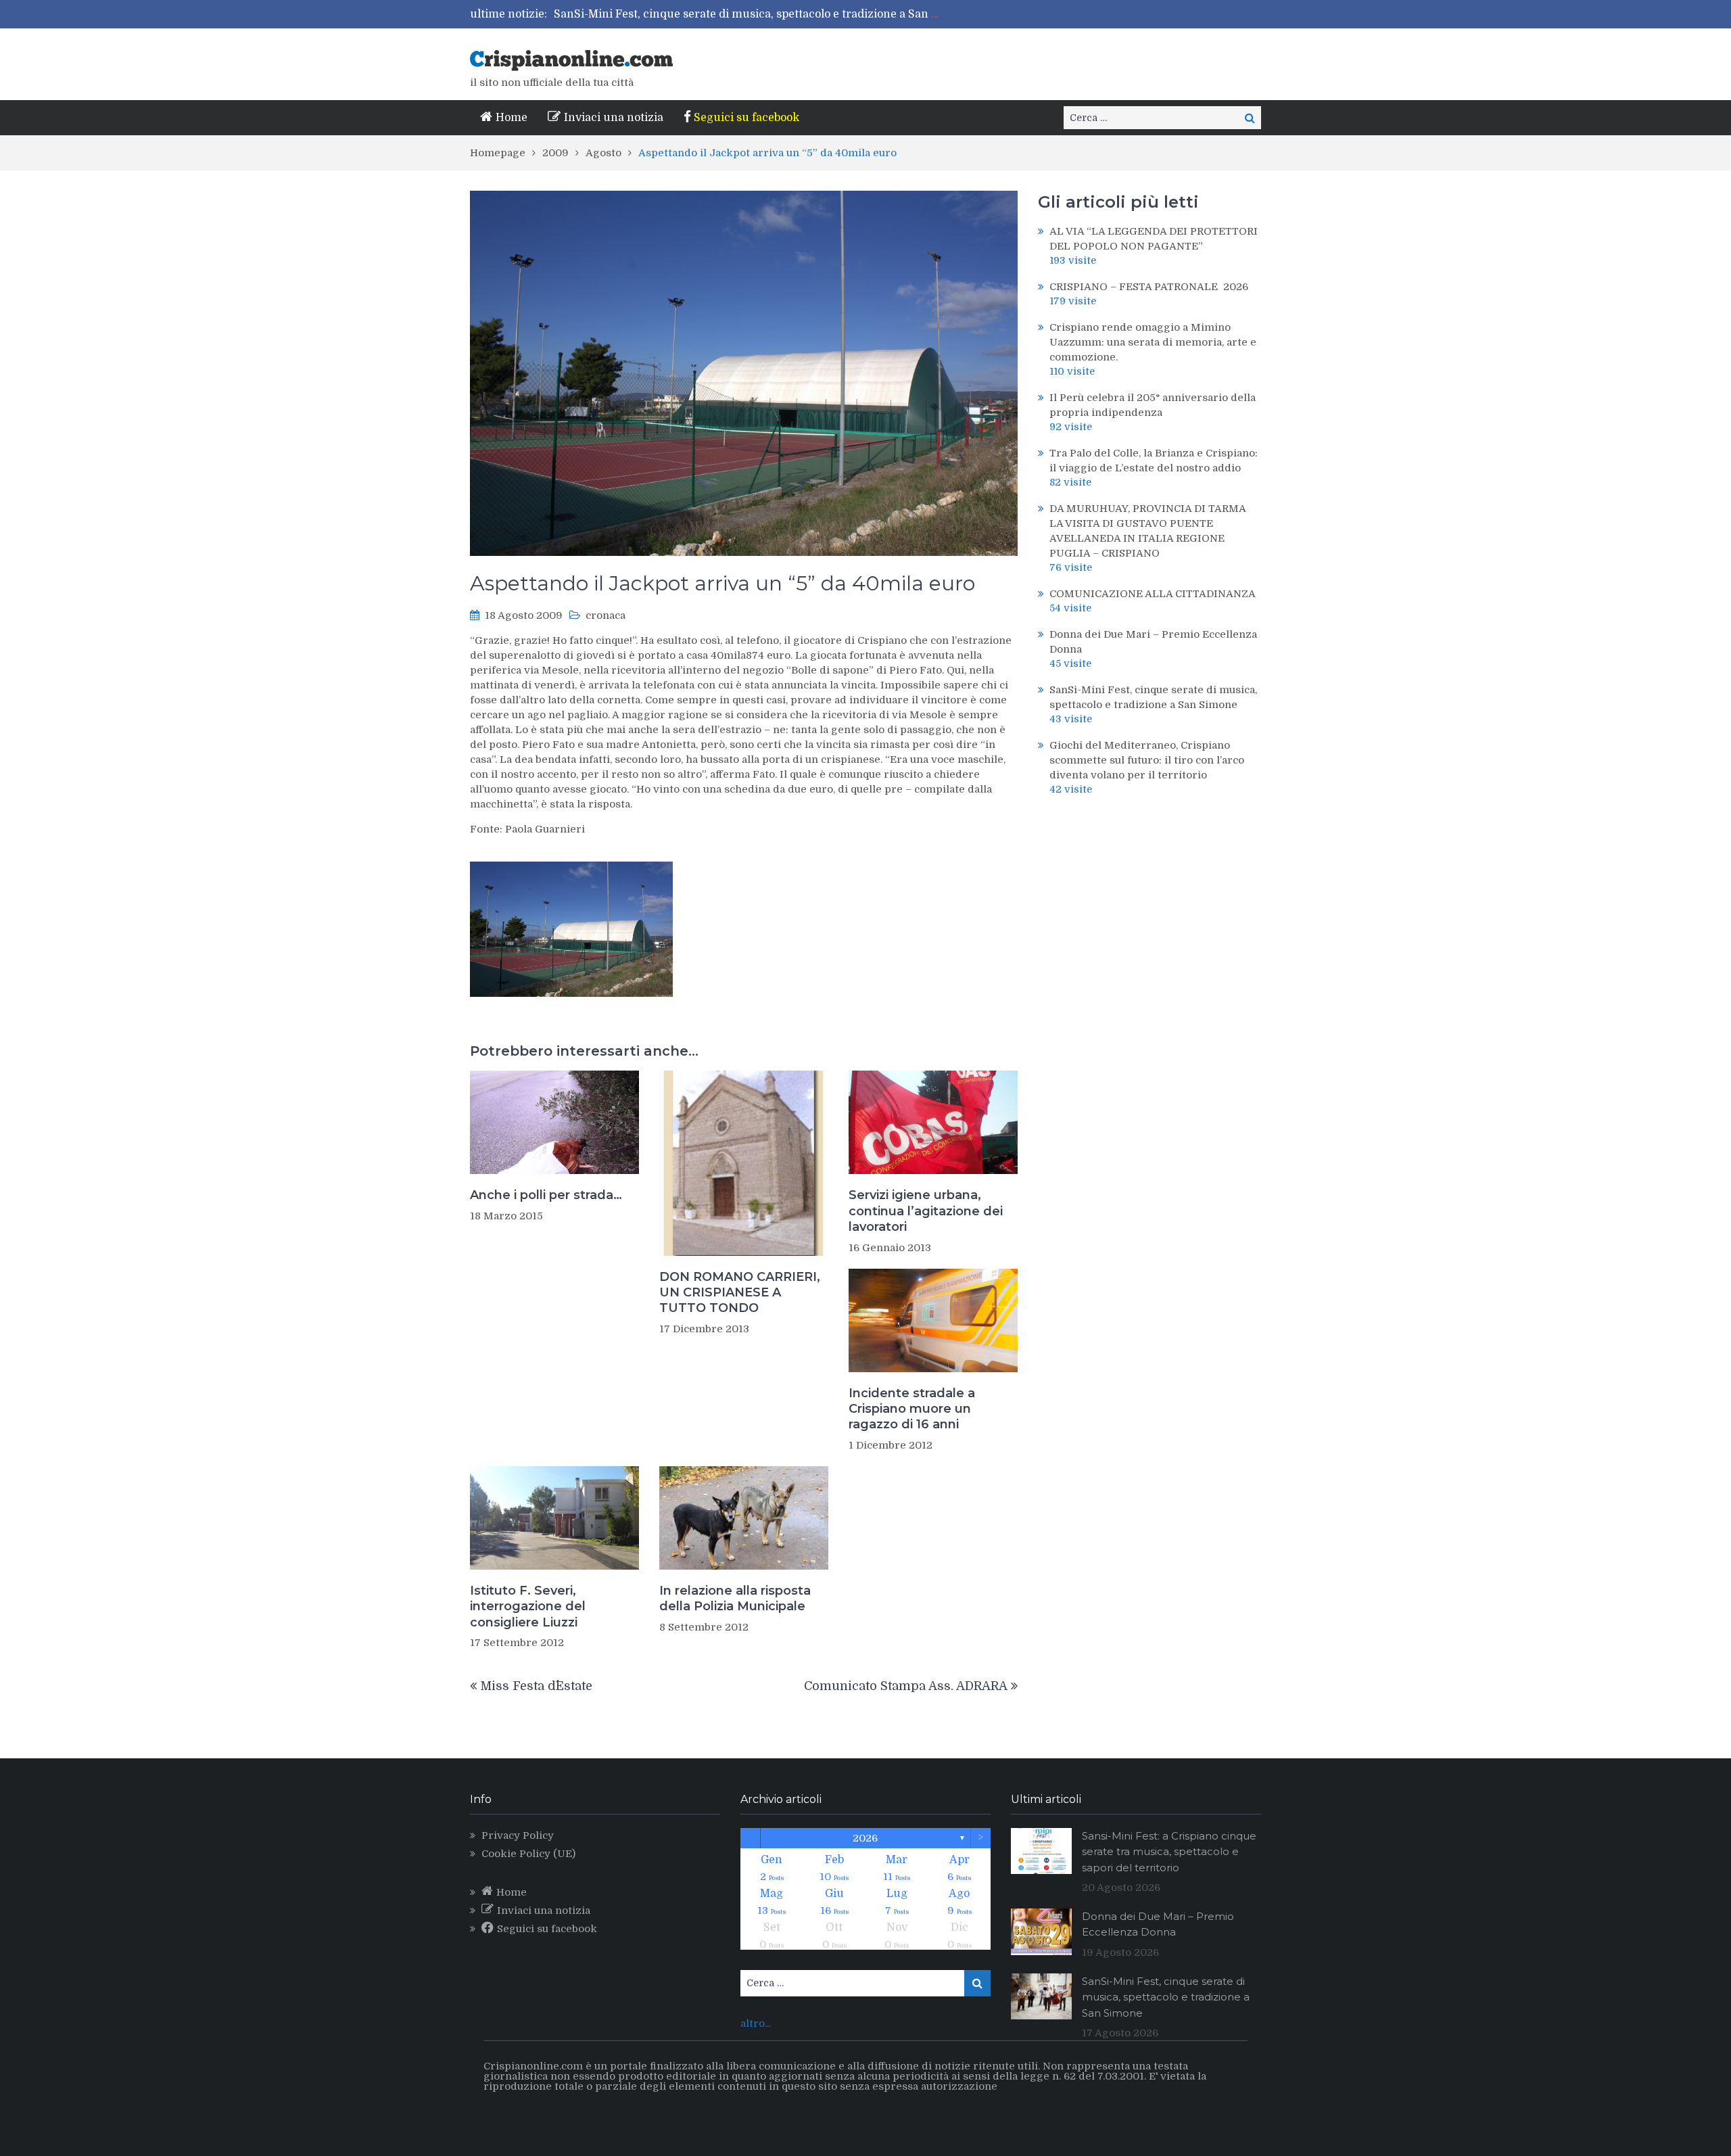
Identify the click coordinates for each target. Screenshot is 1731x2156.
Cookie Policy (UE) (528, 1854)
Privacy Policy (518, 1835)
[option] (749, 14)
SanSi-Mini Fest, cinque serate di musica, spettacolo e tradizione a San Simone (763, 14)
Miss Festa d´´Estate (536, 1686)
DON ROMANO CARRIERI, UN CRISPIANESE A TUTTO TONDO (740, 1293)
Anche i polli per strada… (546, 1195)
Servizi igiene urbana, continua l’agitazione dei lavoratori (926, 1211)
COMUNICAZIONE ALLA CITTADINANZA (1153, 594)
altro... (756, 2023)
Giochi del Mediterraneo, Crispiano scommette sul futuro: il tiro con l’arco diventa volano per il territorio (1147, 760)
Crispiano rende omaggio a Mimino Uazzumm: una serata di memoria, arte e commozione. (1153, 342)
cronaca (606, 615)
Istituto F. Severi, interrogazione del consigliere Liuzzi (528, 1607)
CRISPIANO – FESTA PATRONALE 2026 (1149, 287)
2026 (865, 1838)
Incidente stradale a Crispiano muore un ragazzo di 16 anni (912, 1409)
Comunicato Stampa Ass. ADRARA (906, 1686)
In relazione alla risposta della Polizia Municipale (735, 1598)
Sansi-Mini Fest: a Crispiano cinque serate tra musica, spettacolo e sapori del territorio (1169, 1852)
